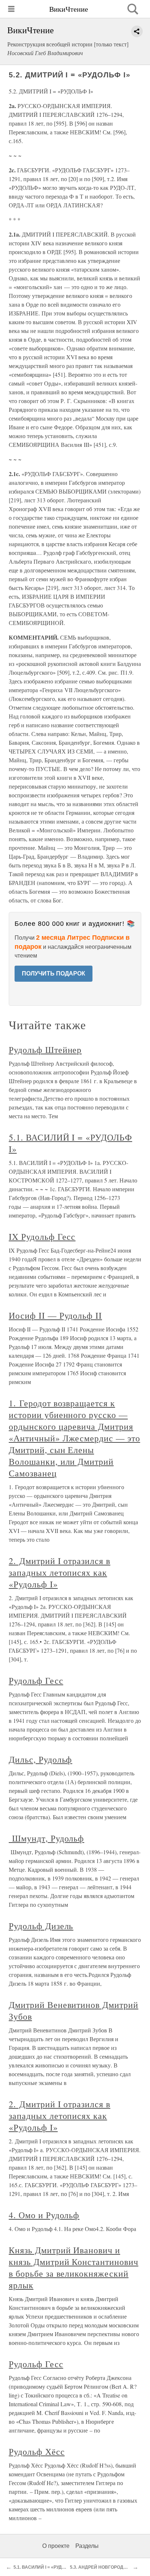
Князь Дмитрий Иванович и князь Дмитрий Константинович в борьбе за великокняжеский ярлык (74, 2268)
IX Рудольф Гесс (42, 1237)
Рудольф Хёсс (37, 2452)
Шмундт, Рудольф (46, 1838)
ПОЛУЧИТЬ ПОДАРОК (54, 973)
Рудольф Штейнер (45, 1050)
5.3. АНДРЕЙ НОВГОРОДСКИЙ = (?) (108, 2567)
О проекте (56, 2546)
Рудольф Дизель (41, 1926)
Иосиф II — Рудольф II (55, 1315)
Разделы (87, 2546)
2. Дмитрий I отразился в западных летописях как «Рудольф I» (60, 1572)
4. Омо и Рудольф (44, 2215)
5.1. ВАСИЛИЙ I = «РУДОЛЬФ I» (47, 2567)
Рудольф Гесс (36, 1680)
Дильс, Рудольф (40, 1759)
